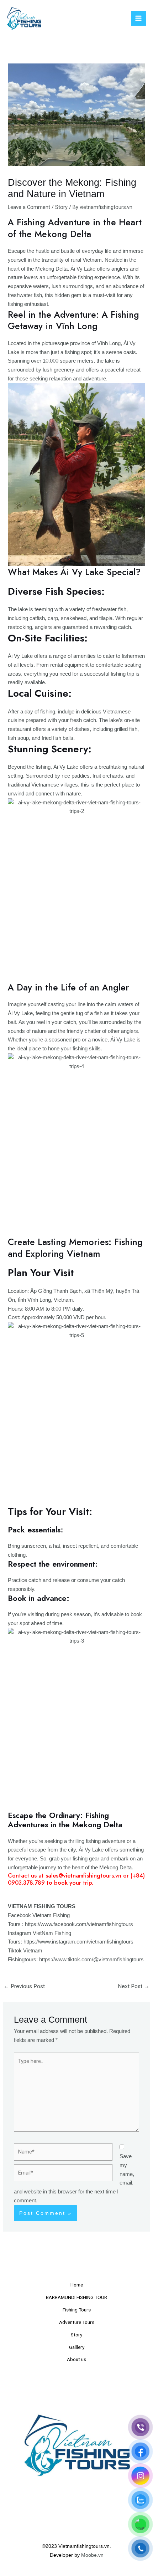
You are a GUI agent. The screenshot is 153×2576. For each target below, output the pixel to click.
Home (77, 2285)
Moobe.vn (92, 2555)
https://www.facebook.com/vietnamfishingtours (79, 1924)
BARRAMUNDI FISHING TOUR (76, 2297)
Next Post (134, 1986)
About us (76, 2359)
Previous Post (24, 1986)
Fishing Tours (77, 2310)
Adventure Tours (77, 2322)
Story (61, 207)
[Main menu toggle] (138, 18)
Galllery (77, 2347)
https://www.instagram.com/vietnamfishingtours (78, 1942)
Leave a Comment (29, 207)
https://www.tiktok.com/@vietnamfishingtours (91, 1960)
